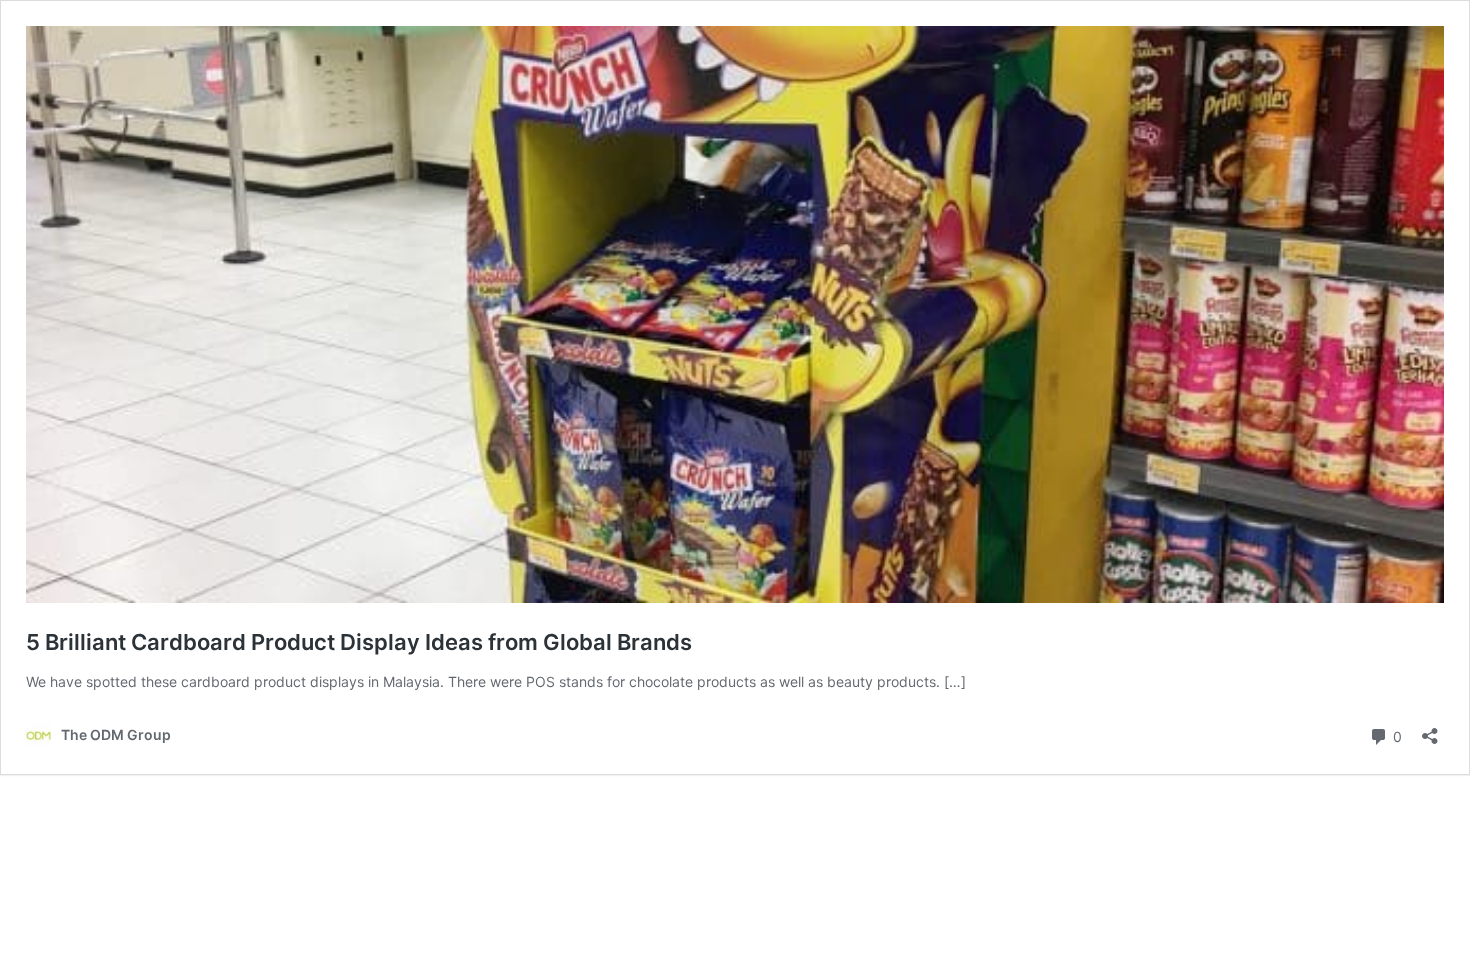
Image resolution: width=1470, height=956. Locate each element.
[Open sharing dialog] (1430, 729)
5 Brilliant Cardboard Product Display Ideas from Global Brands (359, 642)
